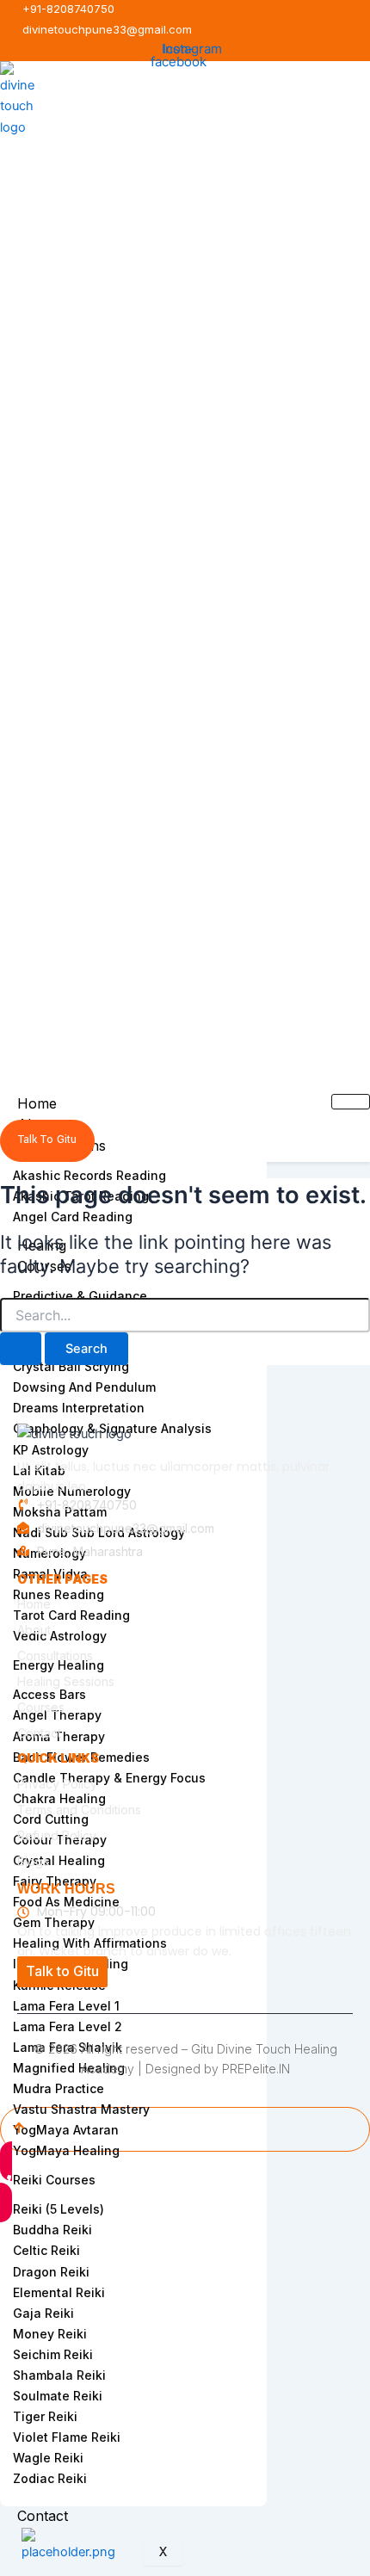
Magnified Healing (69, 2068)
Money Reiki (50, 2334)
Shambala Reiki (59, 2375)
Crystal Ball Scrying (71, 1366)
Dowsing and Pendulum (84, 1387)
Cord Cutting (51, 1819)
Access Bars (49, 1694)
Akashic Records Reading (89, 1175)
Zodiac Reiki (50, 2478)
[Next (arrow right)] (65, 2252)
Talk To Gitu (47, 1140)
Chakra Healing (59, 1798)
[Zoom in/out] (21, 2227)
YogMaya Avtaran (66, 2130)
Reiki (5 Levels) (59, 2209)
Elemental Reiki (59, 2292)
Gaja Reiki (43, 2313)
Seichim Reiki (53, 2354)
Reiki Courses (54, 2180)
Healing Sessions (66, 1681)
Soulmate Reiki (58, 2396)
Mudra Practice (59, 2088)
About (34, 1630)
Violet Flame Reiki (67, 2437)
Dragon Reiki (51, 2272)
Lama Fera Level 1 (66, 2006)
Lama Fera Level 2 (68, 2026)
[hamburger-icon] (351, 1102)
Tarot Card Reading (71, 1615)
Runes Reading (59, 1594)
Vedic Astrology (60, 1636)
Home (37, 1103)
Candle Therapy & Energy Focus (109, 1778)
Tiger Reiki (45, 2416)
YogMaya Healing (66, 2150)
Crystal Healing (59, 1860)
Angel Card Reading (73, 1217)
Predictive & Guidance (80, 1296)
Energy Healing (59, 1665)
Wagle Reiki (48, 2458)
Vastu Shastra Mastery (81, 2109)
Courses (41, 1707)
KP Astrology (51, 1450)
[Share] (110, 2227)
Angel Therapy (57, 1715)
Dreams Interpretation (79, 1408)
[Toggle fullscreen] (65, 2227)
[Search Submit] (21, 1349)
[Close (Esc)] (155, 2227)
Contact (43, 2516)
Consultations (55, 1656)
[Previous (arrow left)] (21, 2252)
